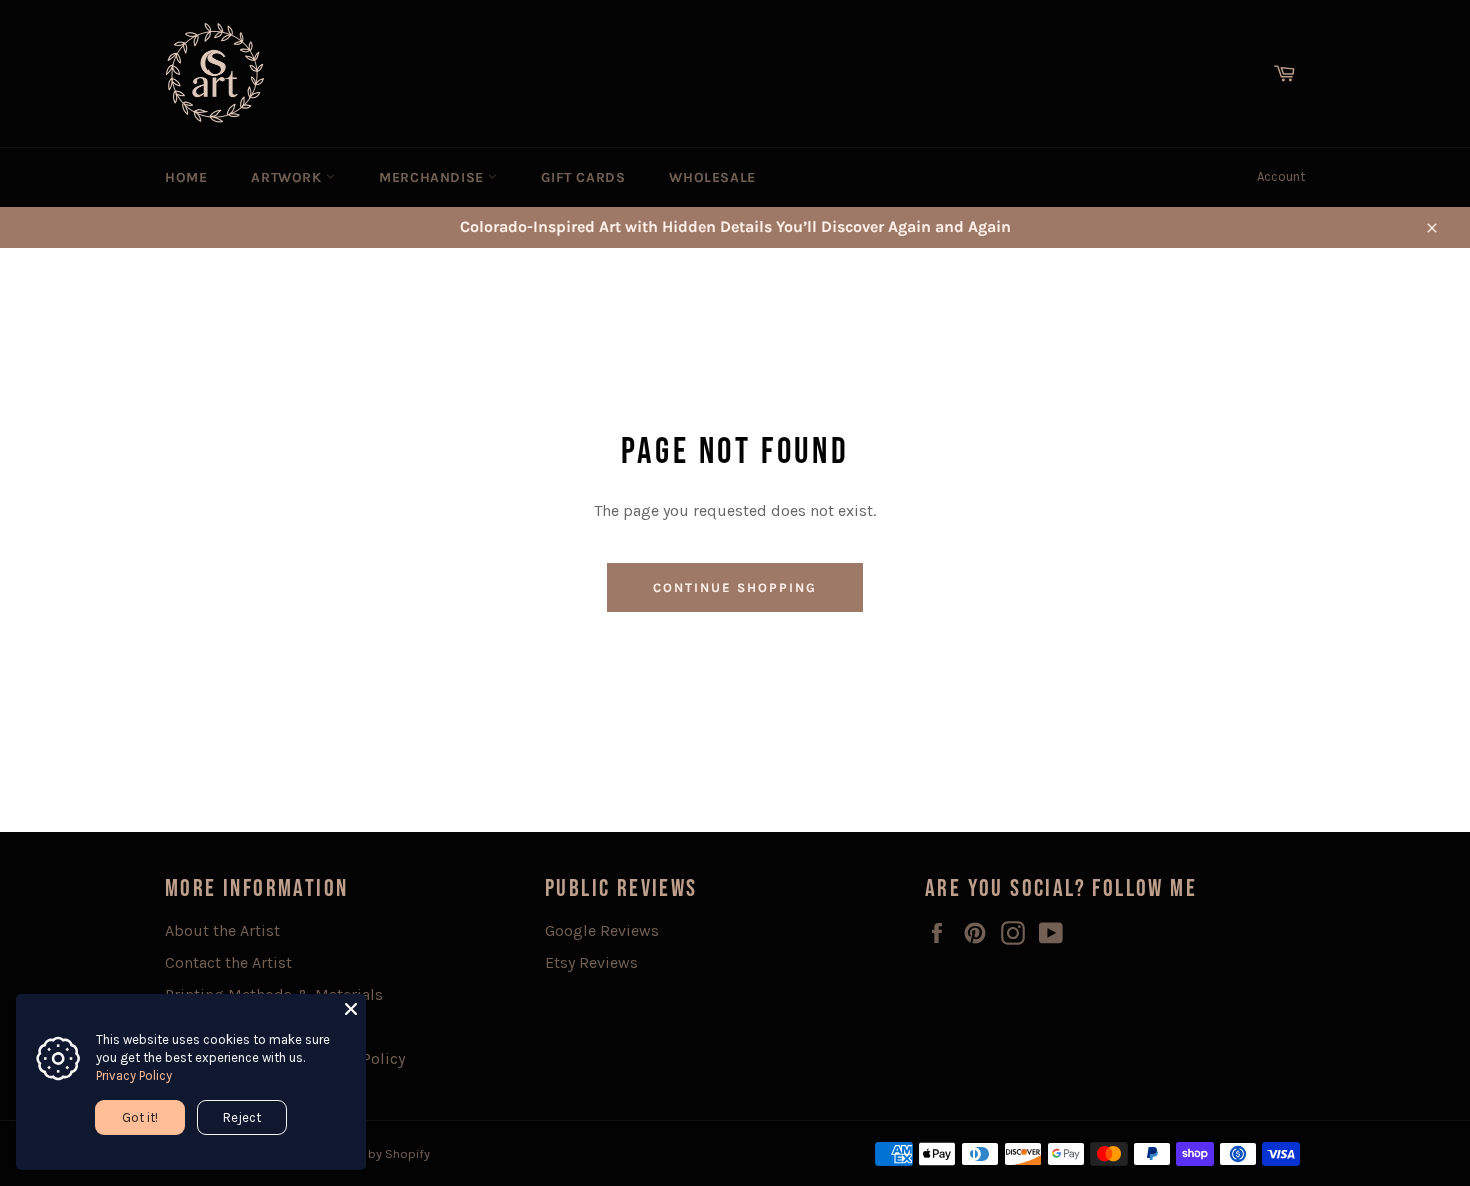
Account (1281, 176)
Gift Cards (583, 177)
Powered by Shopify (373, 1153)
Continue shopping (734, 587)
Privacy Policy (134, 1075)
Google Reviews (602, 930)
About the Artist (222, 930)
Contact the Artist (228, 962)
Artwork (288, 177)
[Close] (351, 1009)
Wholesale (712, 177)
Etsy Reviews (591, 962)
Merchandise (433, 177)
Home (186, 177)
